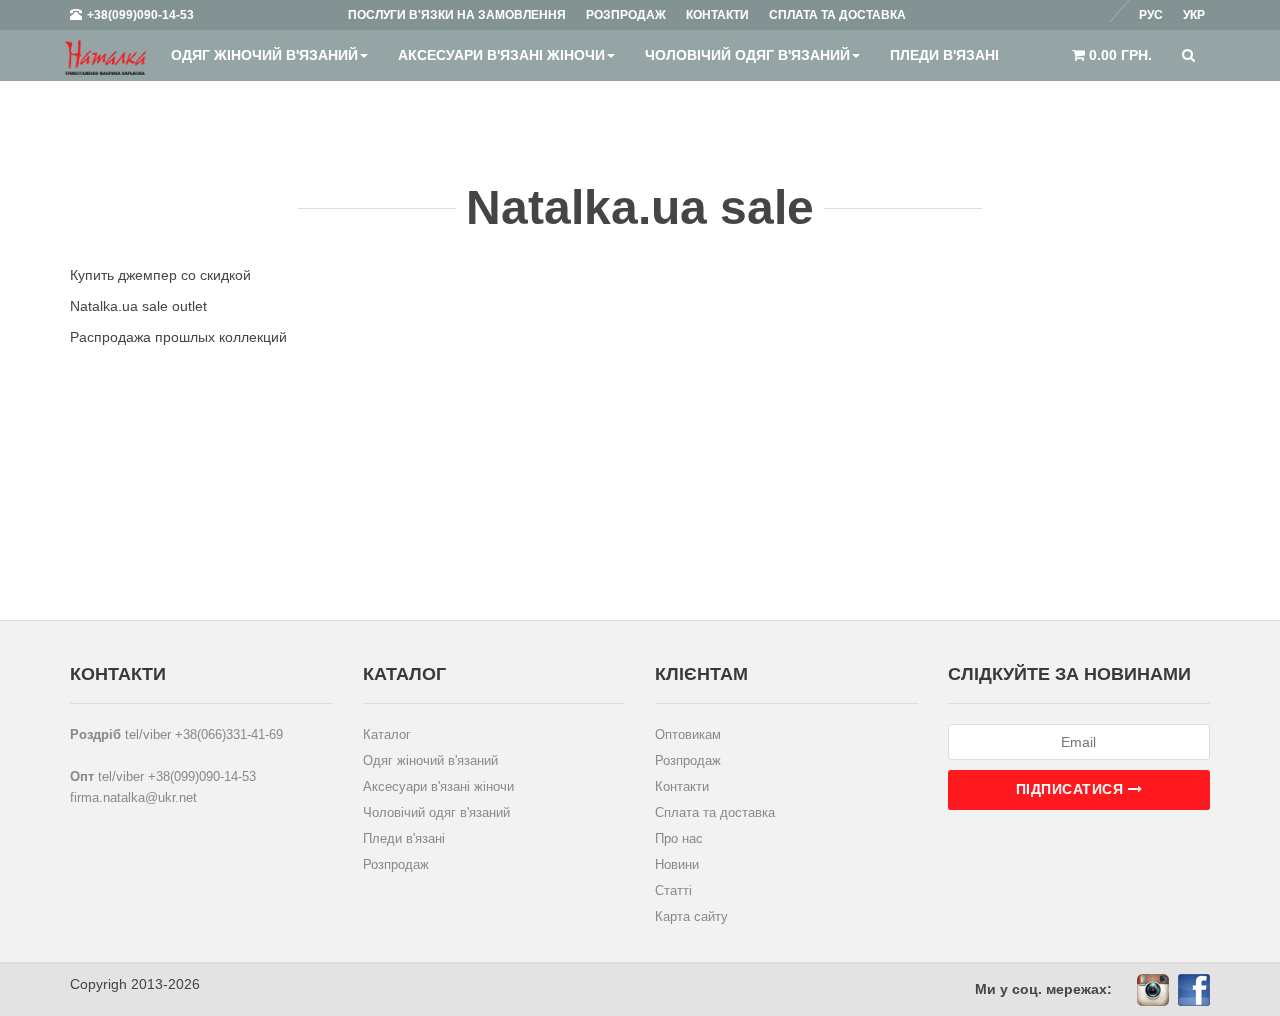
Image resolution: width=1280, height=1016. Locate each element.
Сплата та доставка (715, 812)
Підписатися (1072, 789)
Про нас (679, 838)
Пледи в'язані (944, 55)
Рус (1151, 15)
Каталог (387, 734)
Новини (677, 864)
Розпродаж (396, 864)
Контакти (682, 786)
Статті (673, 890)
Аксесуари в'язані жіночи (501, 55)
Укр (1194, 15)
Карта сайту (691, 916)
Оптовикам (688, 734)
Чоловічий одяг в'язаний (747, 55)
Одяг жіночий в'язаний (264, 55)
